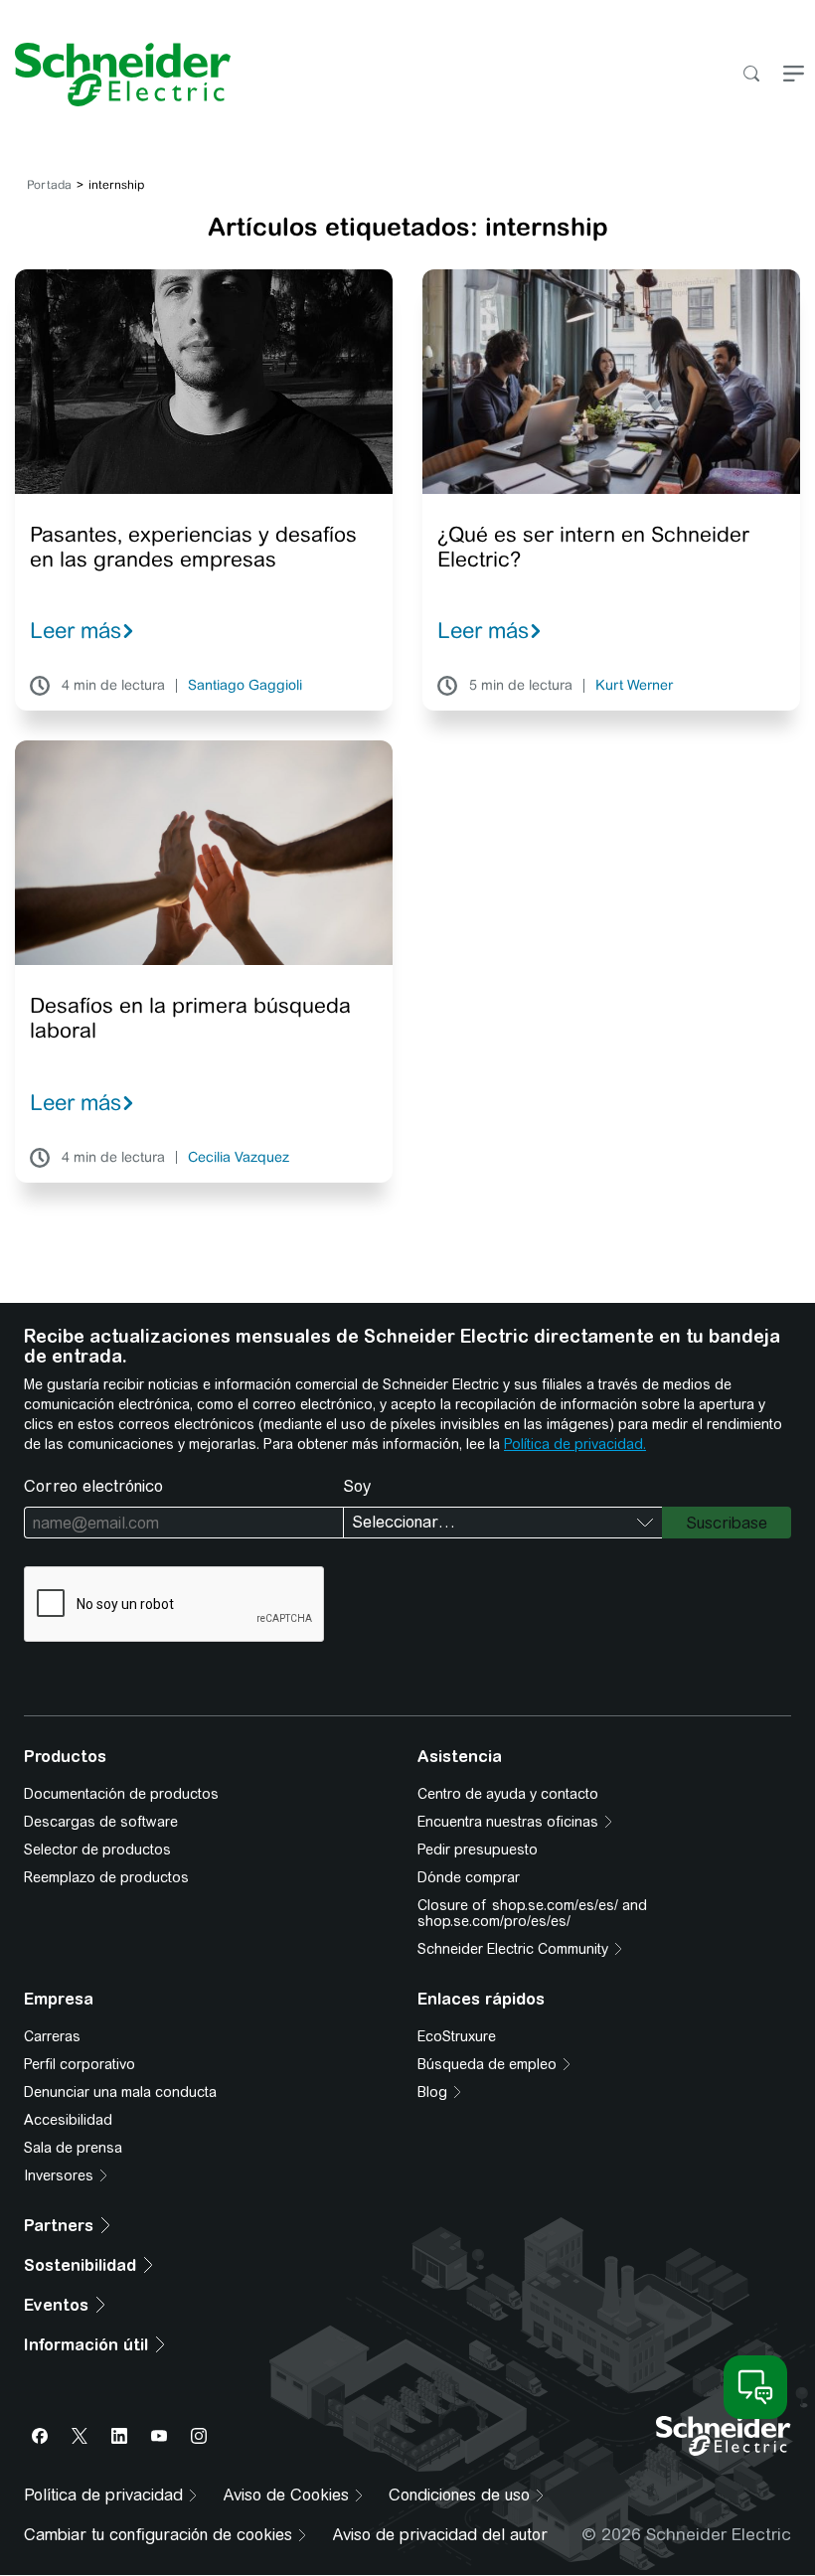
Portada (49, 185)
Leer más (76, 630)
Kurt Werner (634, 686)
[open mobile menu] (794, 75)
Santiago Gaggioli (245, 686)
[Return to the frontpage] (115, 75)
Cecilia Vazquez (239, 1158)
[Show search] (751, 75)
